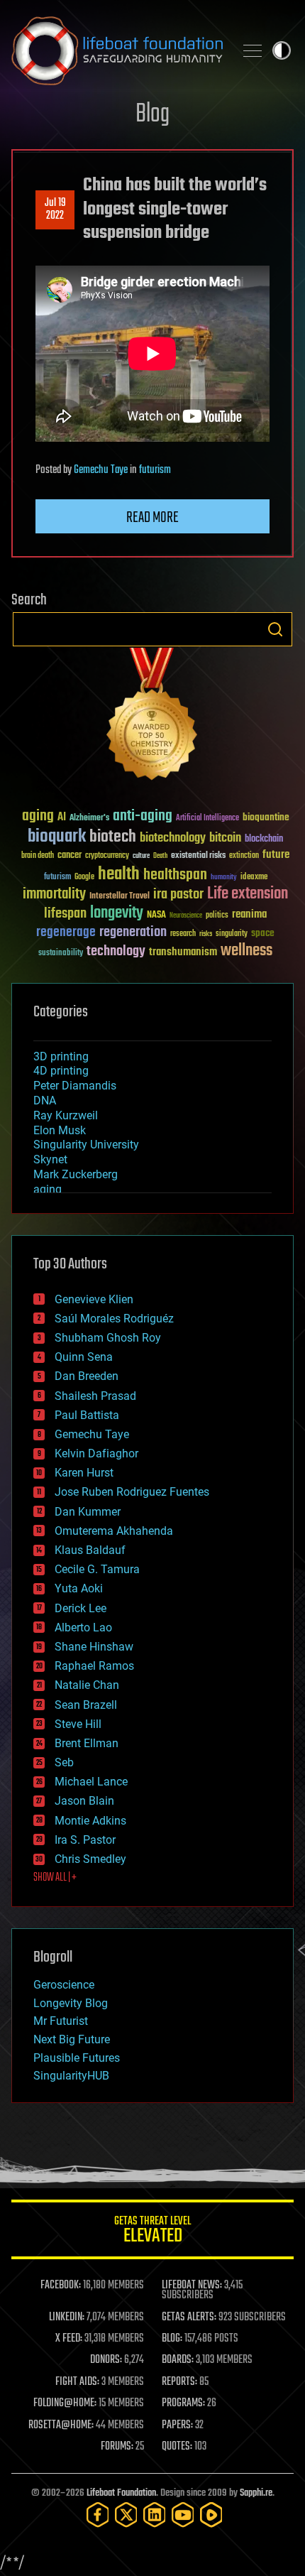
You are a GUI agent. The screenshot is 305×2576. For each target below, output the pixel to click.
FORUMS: (117, 2447)
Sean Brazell (86, 1705)
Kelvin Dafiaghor (96, 1453)
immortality (54, 894)
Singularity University (86, 1145)
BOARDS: (178, 2360)
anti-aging (143, 816)
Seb (64, 1762)
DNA (45, 1100)
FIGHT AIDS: (77, 2382)
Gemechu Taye (101, 470)
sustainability (61, 954)
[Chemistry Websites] (152, 717)
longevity (117, 913)
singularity (232, 934)
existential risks (198, 856)
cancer (70, 856)
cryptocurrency (107, 856)
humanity (224, 878)
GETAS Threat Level (152, 2232)
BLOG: (172, 2339)
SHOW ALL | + (55, 1878)
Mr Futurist (61, 2021)
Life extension (248, 894)
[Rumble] (211, 2515)
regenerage (66, 933)
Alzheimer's (89, 819)
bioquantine (266, 817)
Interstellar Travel (120, 897)
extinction (244, 856)
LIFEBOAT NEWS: (192, 2286)
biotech (113, 837)
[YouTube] (183, 2515)
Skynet (50, 1159)
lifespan (65, 914)
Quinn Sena (84, 1357)
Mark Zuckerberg (76, 1174)
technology (116, 952)
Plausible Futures (77, 2058)
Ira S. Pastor (85, 1840)
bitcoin (225, 838)
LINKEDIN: (67, 2317)
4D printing (61, 1071)
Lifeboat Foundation (121, 2493)
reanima (249, 914)
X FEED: (69, 2339)
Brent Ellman (87, 1743)
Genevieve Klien (94, 1299)
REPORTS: (179, 2382)
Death (160, 856)
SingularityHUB (71, 2076)
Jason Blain (84, 1801)
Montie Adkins (90, 1821)
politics (217, 916)
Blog (152, 115)
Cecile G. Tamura (97, 1569)
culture (141, 856)
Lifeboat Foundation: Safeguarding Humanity (117, 50)
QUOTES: (177, 2447)
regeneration (133, 932)
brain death (38, 856)
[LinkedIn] (155, 2515)
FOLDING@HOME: (65, 2403)
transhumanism (183, 952)
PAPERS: (177, 2425)
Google (84, 877)
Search (275, 629)
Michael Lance (91, 1782)
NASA (156, 915)
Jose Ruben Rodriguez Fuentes (132, 1492)
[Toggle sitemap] (253, 50)
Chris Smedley (90, 1859)
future (276, 855)
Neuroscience (186, 917)
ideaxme (254, 878)
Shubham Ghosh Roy (108, 1338)
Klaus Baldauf (90, 1550)
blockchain (264, 839)
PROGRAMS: (183, 2403)
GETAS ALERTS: (189, 2317)
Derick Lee (81, 1608)
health (119, 875)
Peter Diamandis (75, 1086)
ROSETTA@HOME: (61, 2425)
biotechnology (173, 838)
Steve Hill (78, 1724)
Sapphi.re (256, 2493)
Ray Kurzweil (66, 1115)
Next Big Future (72, 2039)
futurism (155, 470)
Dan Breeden (87, 1376)
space (263, 933)
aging (38, 816)
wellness (246, 951)
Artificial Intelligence (207, 819)
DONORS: (106, 2360)
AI (62, 818)
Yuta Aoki (79, 1588)
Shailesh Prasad (95, 1396)
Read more (152, 518)
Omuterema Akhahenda (114, 1531)
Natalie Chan (87, 1685)
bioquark (57, 837)
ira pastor (178, 895)
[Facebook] (98, 2515)
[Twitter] (126, 2515)
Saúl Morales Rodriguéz (114, 1319)
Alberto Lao (83, 1627)
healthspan (175, 875)
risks (206, 934)
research (183, 934)
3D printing (61, 1056)
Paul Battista (87, 1415)
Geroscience (64, 1985)
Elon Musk (60, 1130)
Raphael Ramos (94, 1666)
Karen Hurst (84, 1473)
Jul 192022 (55, 210)
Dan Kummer (88, 1512)
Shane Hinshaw (94, 1647)
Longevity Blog (71, 2003)
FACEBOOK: (61, 2286)
